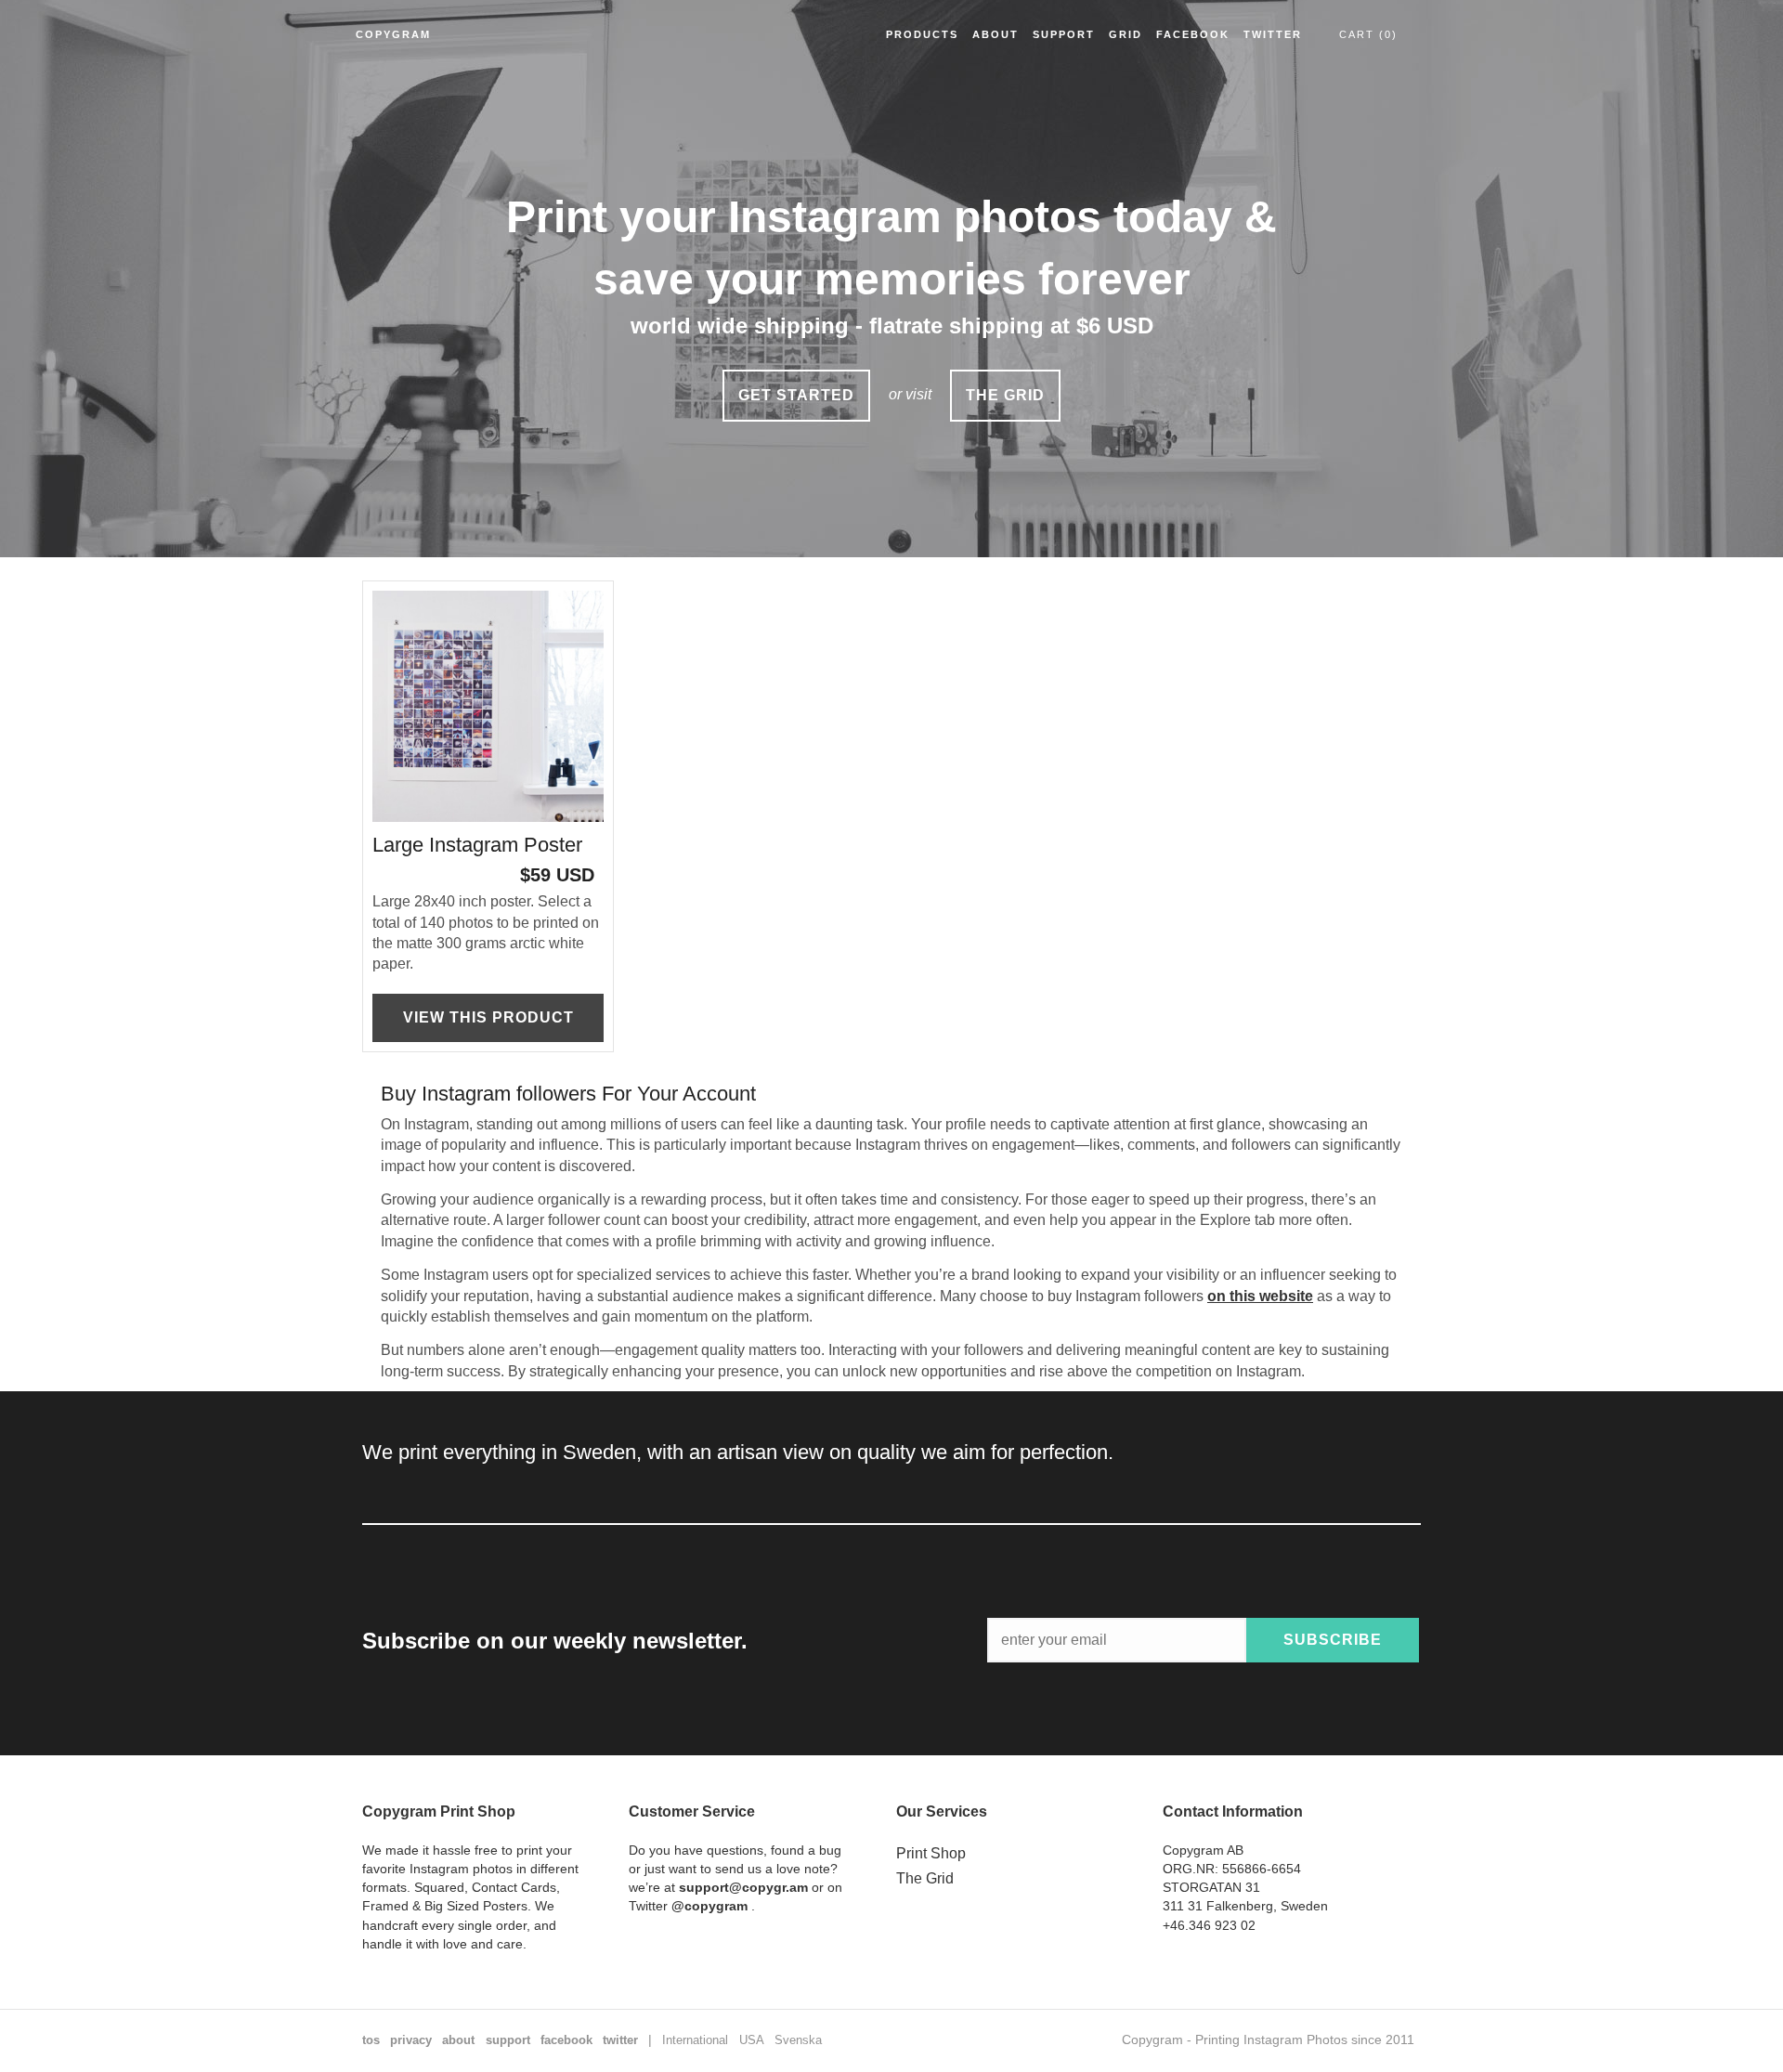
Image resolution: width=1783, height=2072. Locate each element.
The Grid (925, 1878)
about (458, 2040)
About (996, 34)
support (508, 2040)
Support (1064, 34)
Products (922, 34)
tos (371, 2040)
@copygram (709, 1906)
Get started (796, 395)
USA (752, 2040)
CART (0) (1368, 34)
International (695, 2040)
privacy (411, 2040)
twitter (620, 2040)
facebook (566, 2040)
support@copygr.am (743, 1887)
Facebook (1193, 34)
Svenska (798, 2040)
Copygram (393, 34)
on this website (1260, 1296)
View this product (488, 1017)
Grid (1126, 34)
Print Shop (931, 1853)
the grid (1005, 395)
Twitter (1273, 34)
